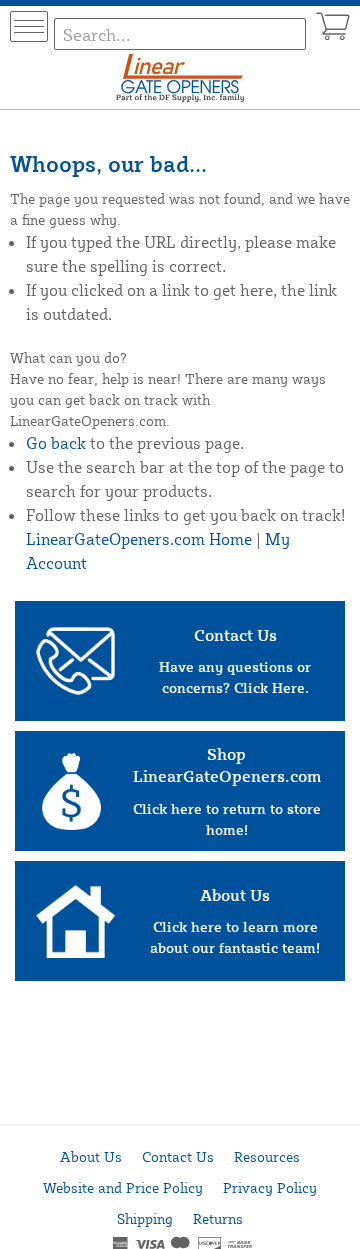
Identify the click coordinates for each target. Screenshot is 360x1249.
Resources (267, 1156)
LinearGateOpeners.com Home (139, 539)
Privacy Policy (270, 1187)
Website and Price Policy (123, 1187)
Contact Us (178, 1156)
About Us (91, 1156)
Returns (218, 1218)
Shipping (145, 1218)
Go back (56, 443)
